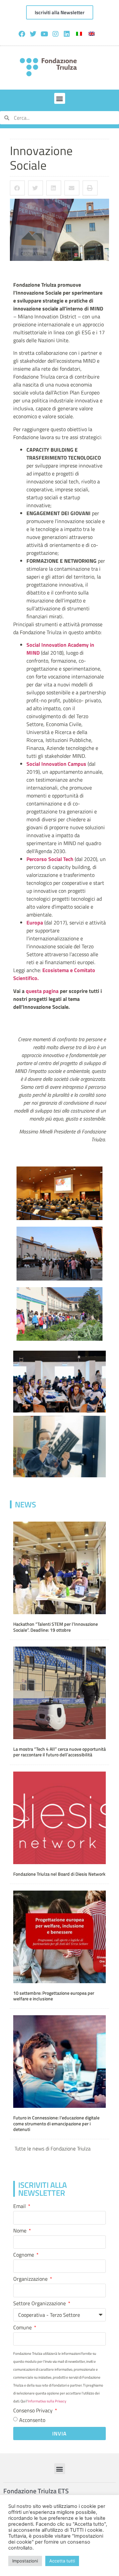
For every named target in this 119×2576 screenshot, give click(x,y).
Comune (23, 2328)
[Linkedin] (67, 34)
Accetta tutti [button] (62, 2561)
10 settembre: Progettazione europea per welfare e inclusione (54, 1996)
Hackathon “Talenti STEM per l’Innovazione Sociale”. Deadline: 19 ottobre (56, 1627)
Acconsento (32, 2420)
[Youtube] (44, 34)
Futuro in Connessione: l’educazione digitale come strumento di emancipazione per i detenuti (56, 2124)
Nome (20, 2231)
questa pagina (42, 991)
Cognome (24, 2255)
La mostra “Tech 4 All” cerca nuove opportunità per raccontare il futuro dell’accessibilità (59, 1752)
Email (20, 2207)
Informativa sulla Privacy (47, 2401)
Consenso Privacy (34, 2411)
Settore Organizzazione (40, 2304)
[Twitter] (33, 34)
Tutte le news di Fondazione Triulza (53, 2148)
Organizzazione (31, 2279)
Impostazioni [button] (25, 2561)
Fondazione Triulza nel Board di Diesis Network (59, 1874)
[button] (60, 98)
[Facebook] (22, 34)
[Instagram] (56, 34)
